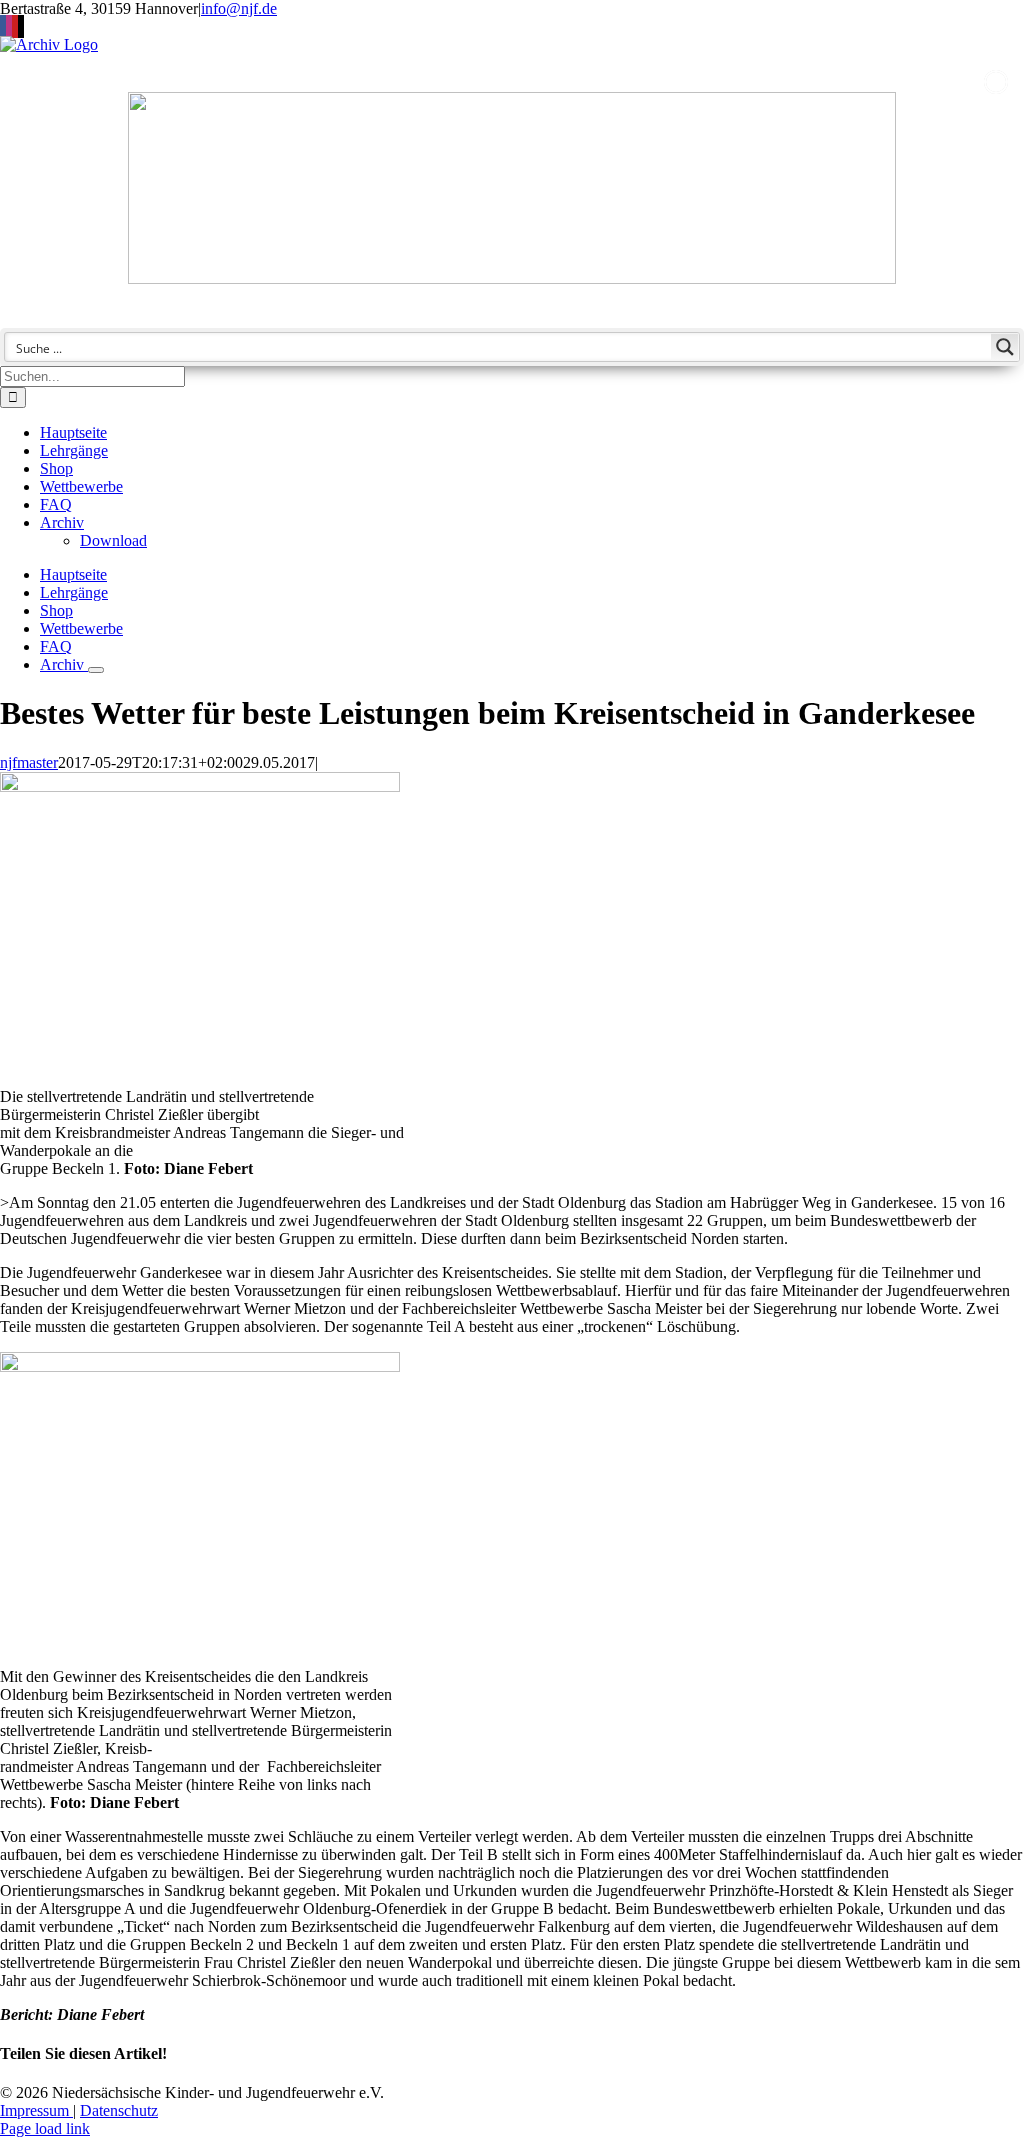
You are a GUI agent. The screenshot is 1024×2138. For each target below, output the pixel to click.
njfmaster (29, 762)
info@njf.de (239, 8)
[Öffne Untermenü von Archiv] (96, 670)
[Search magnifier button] (1005, 347)
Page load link (45, 2128)
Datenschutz (119, 2110)
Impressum (36, 2110)
